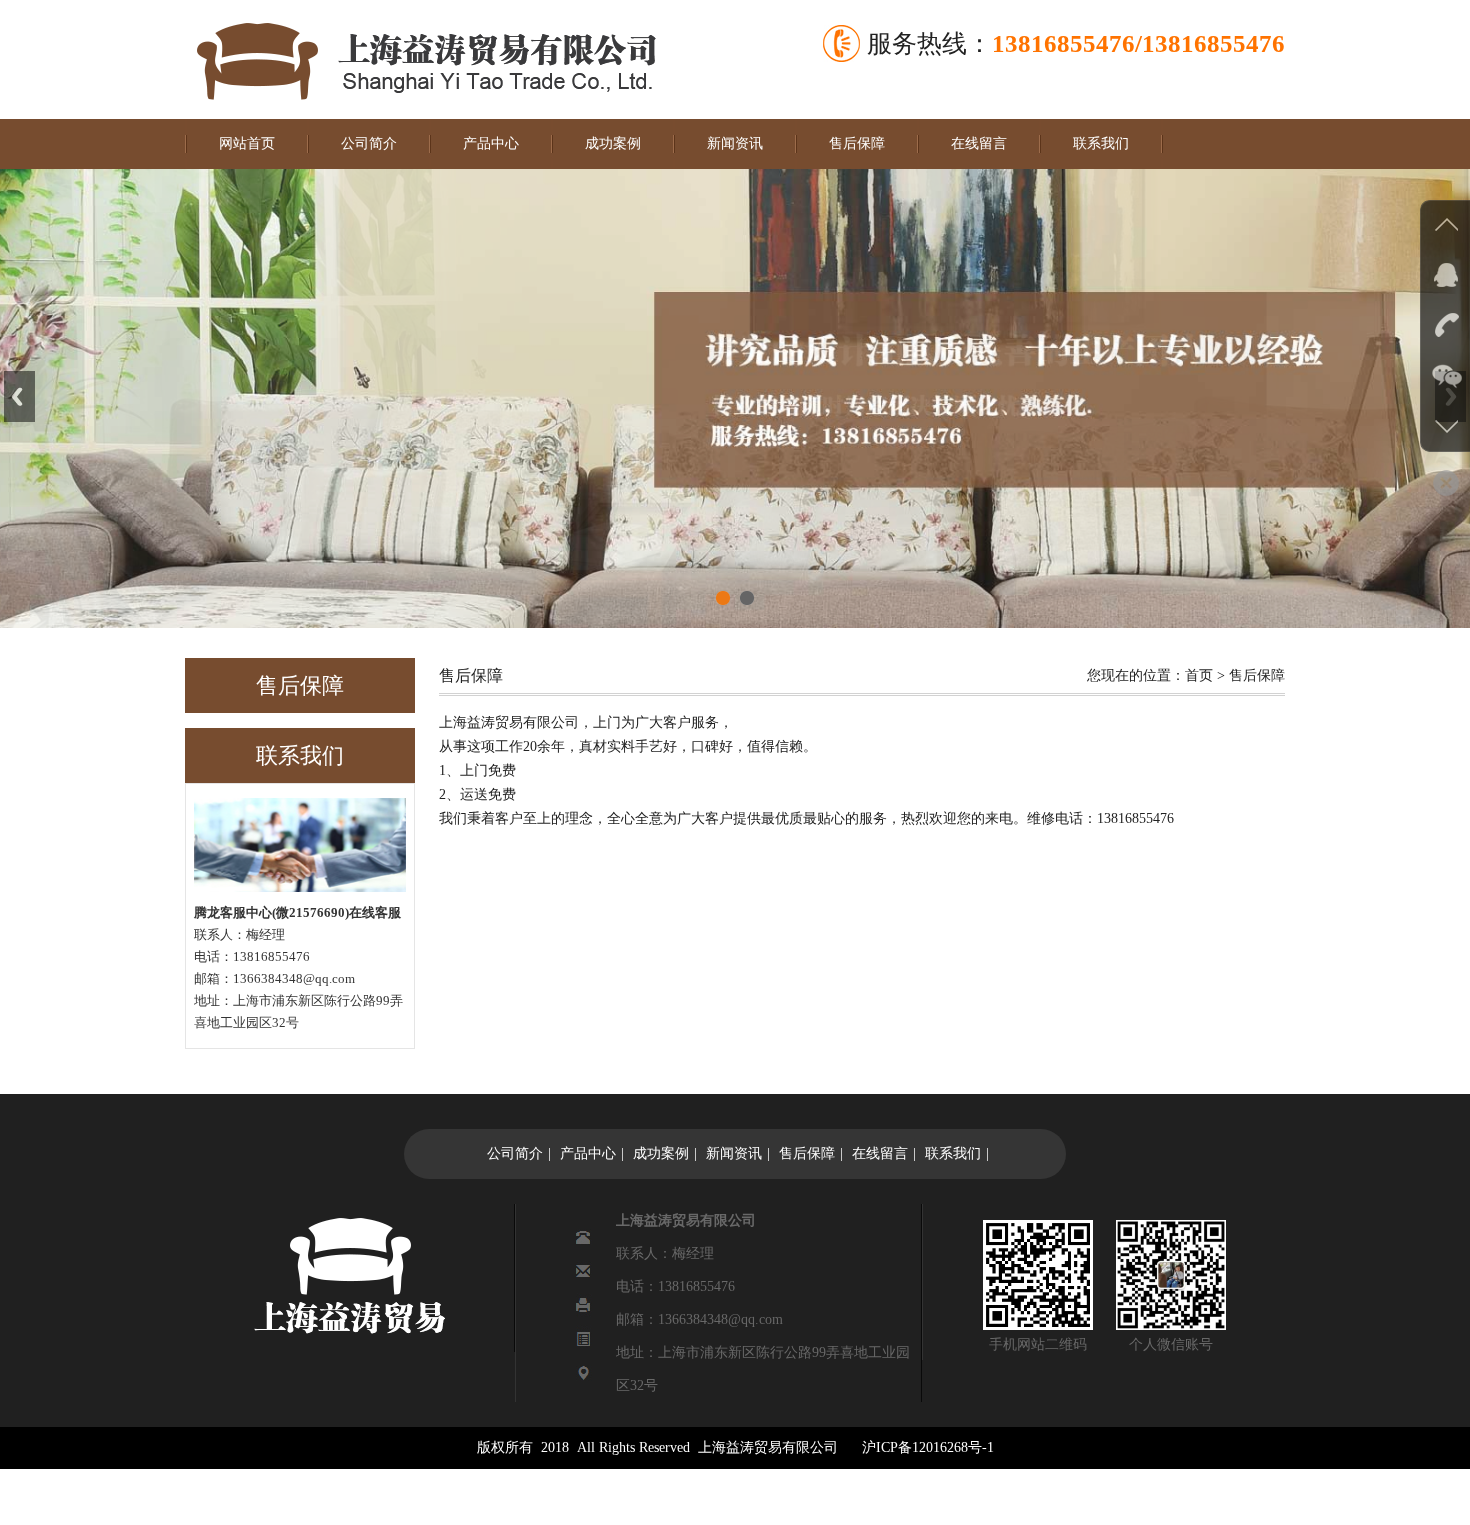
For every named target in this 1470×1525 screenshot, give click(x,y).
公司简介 (369, 143)
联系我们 (1101, 143)
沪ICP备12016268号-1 (928, 1447)
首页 (1199, 675)
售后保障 (857, 143)
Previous (19, 396)
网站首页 (247, 143)
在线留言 (979, 143)
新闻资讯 (735, 143)
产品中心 (491, 143)
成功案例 (613, 143)
